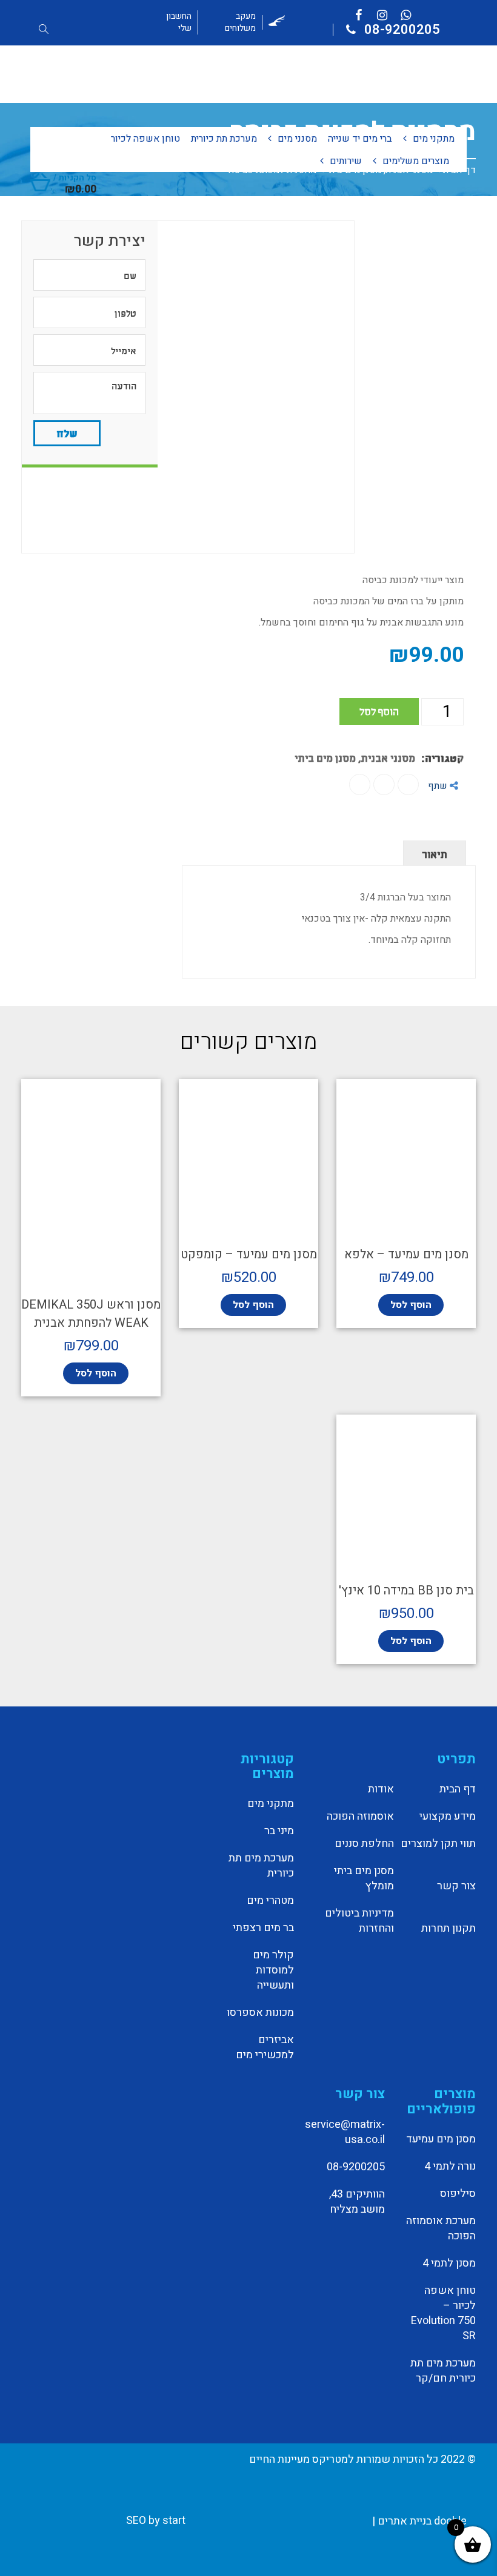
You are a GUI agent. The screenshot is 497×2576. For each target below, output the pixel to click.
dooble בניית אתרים (422, 2521)
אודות (381, 1789)
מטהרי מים (270, 1901)
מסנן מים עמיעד (441, 2139)
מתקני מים (271, 1804)
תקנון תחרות (449, 1929)
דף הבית (458, 1789)
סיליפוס (458, 2194)
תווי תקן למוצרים (438, 1844)
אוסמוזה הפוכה (360, 1817)
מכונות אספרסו (260, 2013)
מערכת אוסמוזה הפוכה (441, 2229)
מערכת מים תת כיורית (261, 1866)
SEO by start (157, 2521)
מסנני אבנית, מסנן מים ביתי (355, 757)
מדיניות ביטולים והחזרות (359, 1921)
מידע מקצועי (448, 1817)
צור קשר (456, 1886)
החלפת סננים (364, 1844)
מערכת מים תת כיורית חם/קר (443, 2371)
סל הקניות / (75, 183)
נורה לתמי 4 (450, 2167)
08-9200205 (401, 30)
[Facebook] (408, 784)
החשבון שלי (179, 22)
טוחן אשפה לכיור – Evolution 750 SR (443, 2313)
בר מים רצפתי (263, 1928)
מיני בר (279, 1831)
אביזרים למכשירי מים (265, 2048)
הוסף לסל (379, 711)
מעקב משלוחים (240, 22)
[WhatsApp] (384, 784)
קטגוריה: (442, 757)
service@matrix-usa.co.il (345, 2132)
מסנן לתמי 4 (449, 2264)
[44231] (188, 387)
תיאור (435, 853)
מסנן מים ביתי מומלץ (364, 1879)
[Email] (360, 784)
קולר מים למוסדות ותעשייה (273, 1970)
